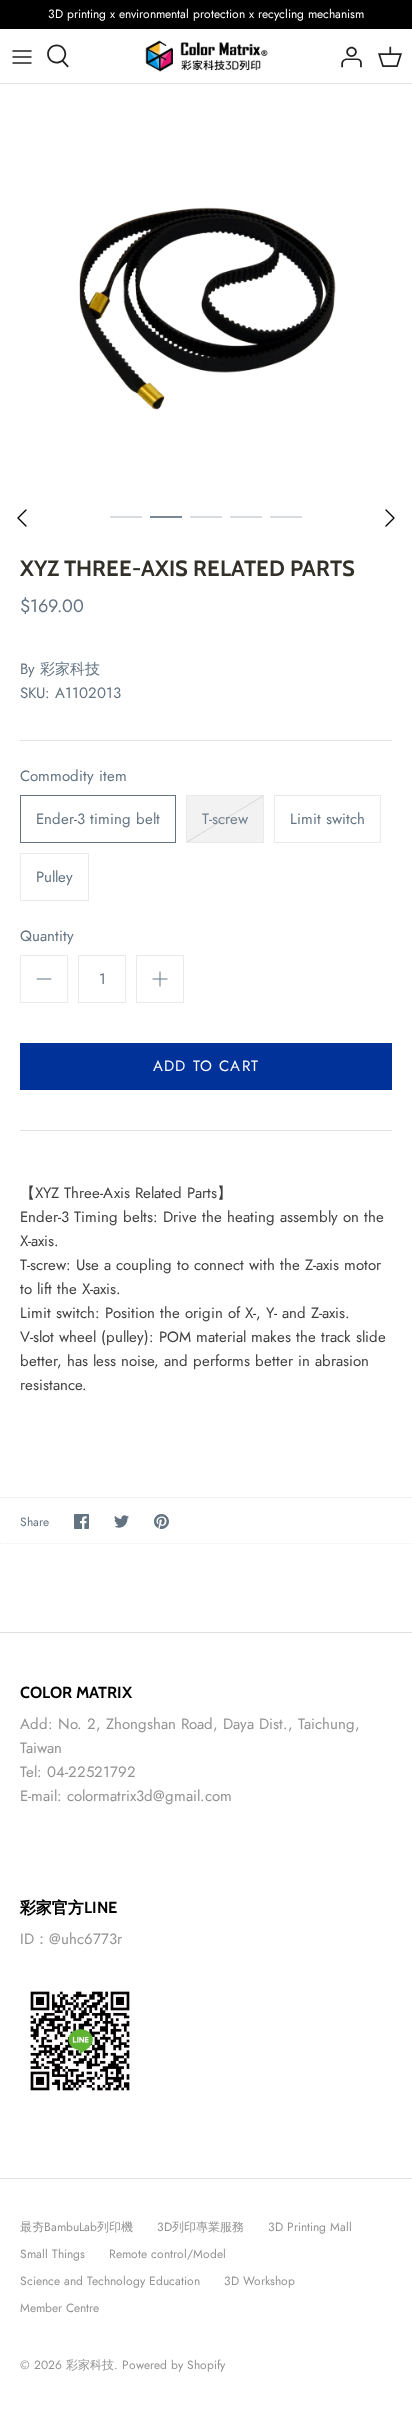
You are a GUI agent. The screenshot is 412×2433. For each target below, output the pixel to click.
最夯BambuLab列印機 (76, 2227)
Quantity (47, 936)
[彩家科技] (206, 56)
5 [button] (286, 516)
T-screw (225, 819)
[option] (206, 290)
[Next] (390, 518)
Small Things (52, 2254)
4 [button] (246, 516)
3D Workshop (259, 2281)
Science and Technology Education (110, 2281)
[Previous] (22, 518)
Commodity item (73, 776)
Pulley (54, 877)
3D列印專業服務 (200, 2227)
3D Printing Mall (310, 2227)
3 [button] (206, 516)
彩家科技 (70, 669)
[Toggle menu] (22, 56)
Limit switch (327, 819)
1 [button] (126, 516)
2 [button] (166, 516)
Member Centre (59, 2308)
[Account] (346, 56)
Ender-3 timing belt (98, 819)
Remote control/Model (167, 2254)
